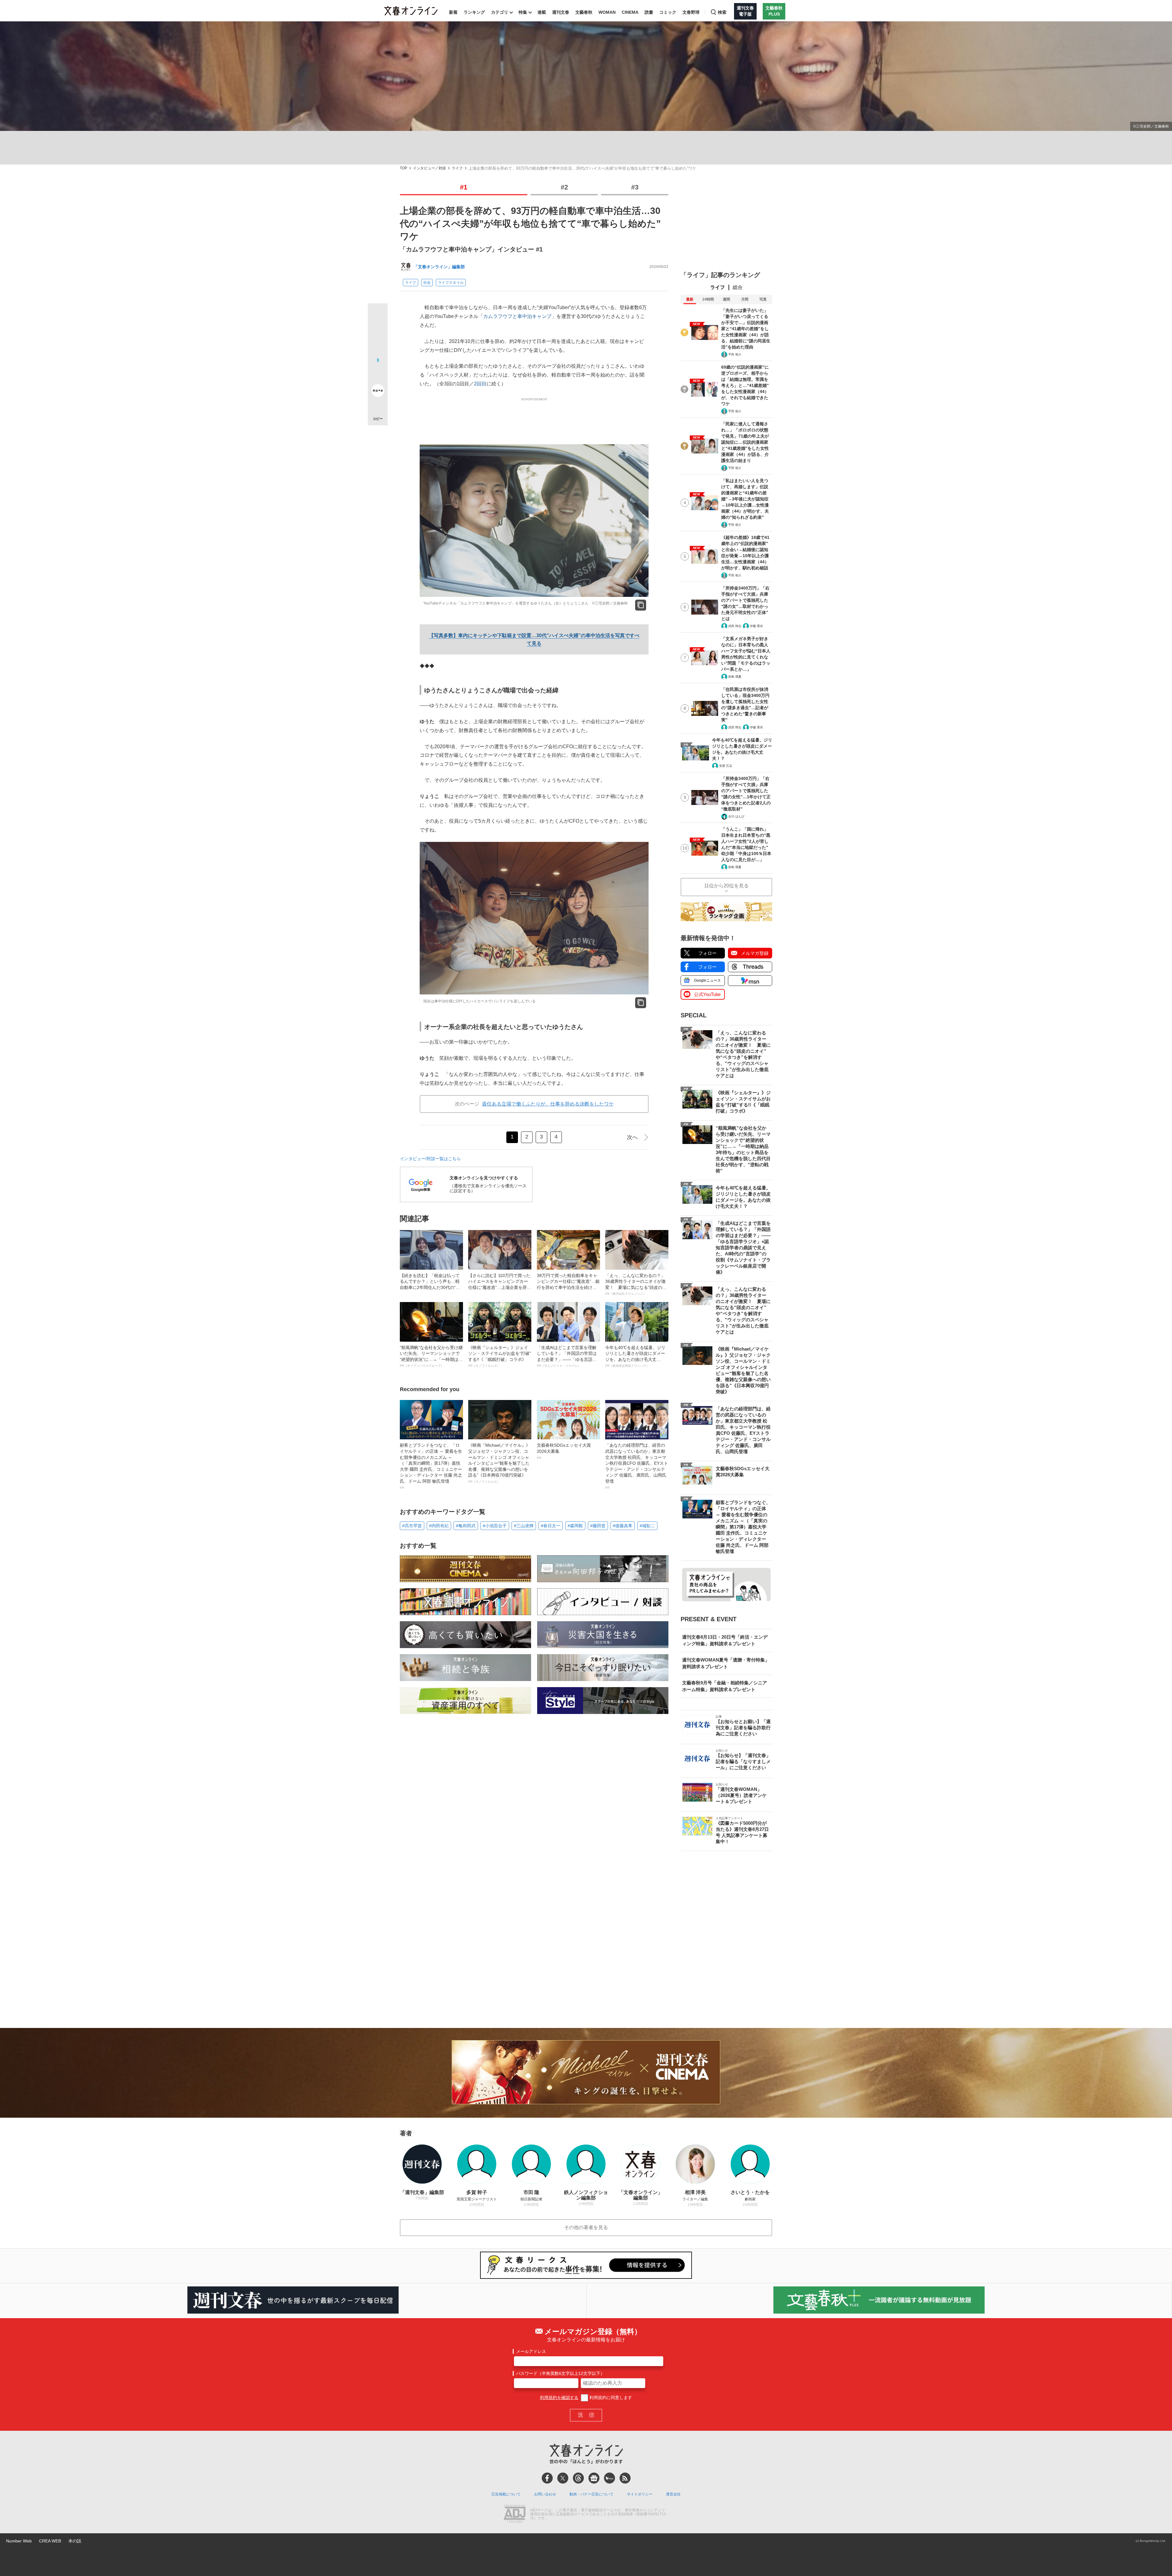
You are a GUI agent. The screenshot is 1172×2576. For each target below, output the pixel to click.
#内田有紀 (439, 1526)
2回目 (480, 384)
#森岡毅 (575, 1526)
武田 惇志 (735, 626)
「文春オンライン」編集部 (439, 267)
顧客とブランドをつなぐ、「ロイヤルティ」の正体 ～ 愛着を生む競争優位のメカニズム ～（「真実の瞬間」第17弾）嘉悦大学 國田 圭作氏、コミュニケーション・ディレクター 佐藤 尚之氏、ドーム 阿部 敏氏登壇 (431, 1466)
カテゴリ (500, 12)
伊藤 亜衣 (756, 626)
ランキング (474, 12)
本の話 (75, 2541)
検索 (722, 12)
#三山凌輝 (524, 1526)
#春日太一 (551, 1526)
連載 (542, 12)
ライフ (457, 168)
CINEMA (630, 12)
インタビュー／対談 (429, 168)
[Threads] (578, 2478)
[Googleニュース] (594, 2478)
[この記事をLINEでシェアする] (378, 373)
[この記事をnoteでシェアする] (378, 392)
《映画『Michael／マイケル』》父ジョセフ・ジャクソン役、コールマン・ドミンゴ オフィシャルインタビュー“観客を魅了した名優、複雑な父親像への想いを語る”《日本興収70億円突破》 (499, 1463)
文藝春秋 (584, 12)
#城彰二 (647, 1526)
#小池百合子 (495, 1526)
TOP (403, 168)
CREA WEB (50, 2541)
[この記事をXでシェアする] (378, 316)
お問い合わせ (545, 2494)
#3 (635, 187)
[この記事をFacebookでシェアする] (378, 334)
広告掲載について (506, 2494)
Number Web (19, 2541)
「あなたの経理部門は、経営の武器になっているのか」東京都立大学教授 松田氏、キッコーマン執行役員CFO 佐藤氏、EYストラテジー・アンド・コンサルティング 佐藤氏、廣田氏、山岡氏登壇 (637, 1466)
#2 (564, 187)
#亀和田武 (466, 1526)
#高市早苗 (412, 1526)
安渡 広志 (726, 766)
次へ (632, 1137)
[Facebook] (547, 2478)
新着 (453, 12)
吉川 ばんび (736, 816)
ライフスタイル (451, 283)
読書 (649, 12)
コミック (668, 12)
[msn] (610, 2478)
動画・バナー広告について (591, 2494)
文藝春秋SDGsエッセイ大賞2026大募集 (564, 1451)
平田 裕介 (735, 354)
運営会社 (673, 2494)
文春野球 (691, 12)
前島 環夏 (735, 677)
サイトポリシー (640, 2494)
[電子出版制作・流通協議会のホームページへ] (515, 2514)
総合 (738, 287)
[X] (563, 2478)
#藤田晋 (598, 1526)
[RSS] (625, 2478)
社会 (427, 283)
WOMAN (607, 12)
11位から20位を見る (726, 886)
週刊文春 (561, 12)
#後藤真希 (623, 1526)
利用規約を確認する (559, 2397)
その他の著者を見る (586, 2227)
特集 (523, 12)
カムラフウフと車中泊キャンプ (517, 316)
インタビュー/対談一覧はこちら (430, 1159)
